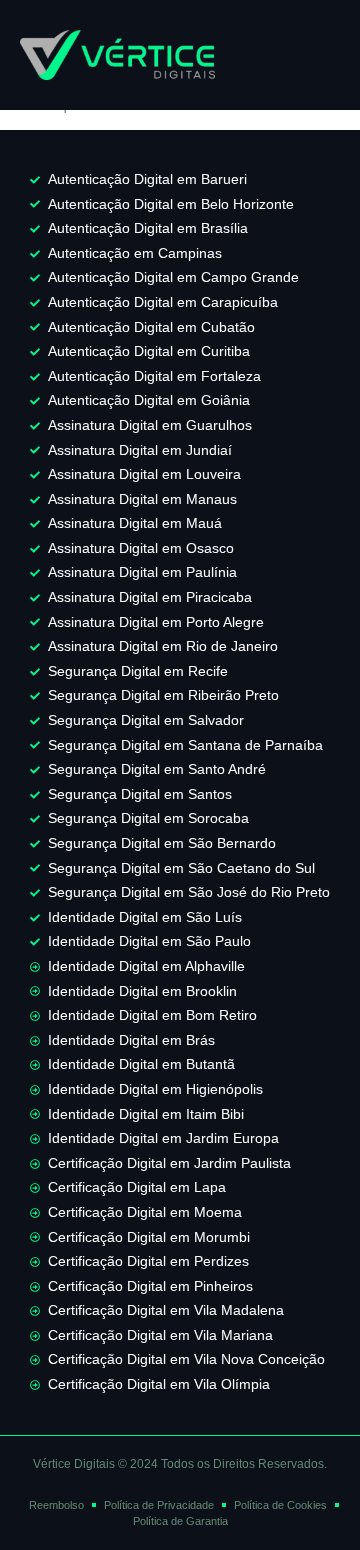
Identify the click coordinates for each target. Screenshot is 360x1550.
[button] (308, 55)
